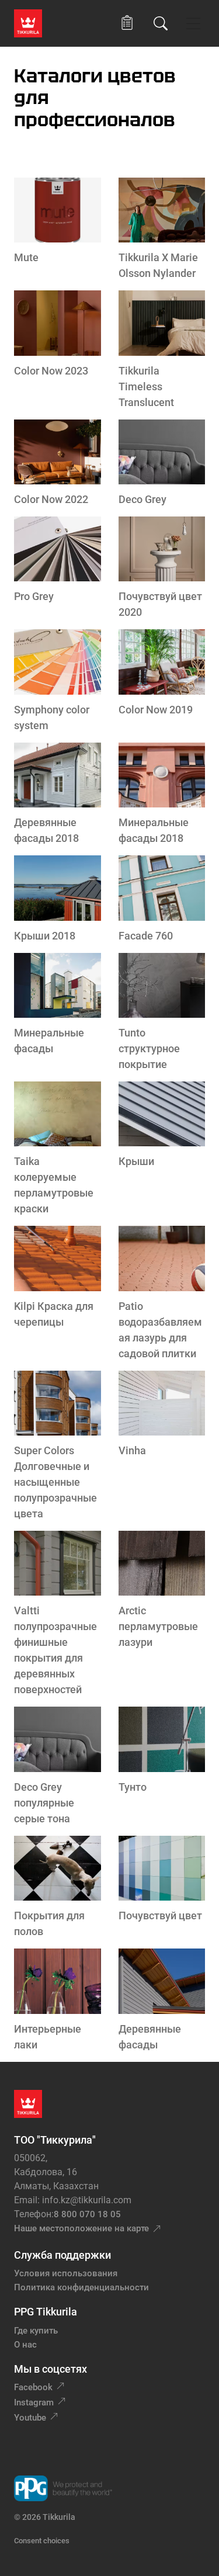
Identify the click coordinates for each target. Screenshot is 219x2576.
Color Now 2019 (156, 710)
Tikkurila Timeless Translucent (146, 386)
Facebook (33, 2387)
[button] (127, 23)
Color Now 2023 (51, 371)
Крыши (136, 1161)
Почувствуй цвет (160, 1915)
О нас (25, 2345)
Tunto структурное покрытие (149, 1048)
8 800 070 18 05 (87, 2214)
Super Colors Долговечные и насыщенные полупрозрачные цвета (55, 1482)
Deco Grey (142, 499)
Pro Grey (34, 596)
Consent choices (42, 2541)
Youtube (30, 2418)
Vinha (132, 1450)
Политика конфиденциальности (81, 2287)
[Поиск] (161, 23)
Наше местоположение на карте (81, 2228)
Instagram (34, 2402)
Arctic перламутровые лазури (158, 1626)
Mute (26, 257)
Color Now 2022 (51, 499)
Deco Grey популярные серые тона (44, 1803)
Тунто (133, 1787)
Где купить (36, 2331)
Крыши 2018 (45, 936)
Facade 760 (146, 936)
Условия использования (66, 2273)
